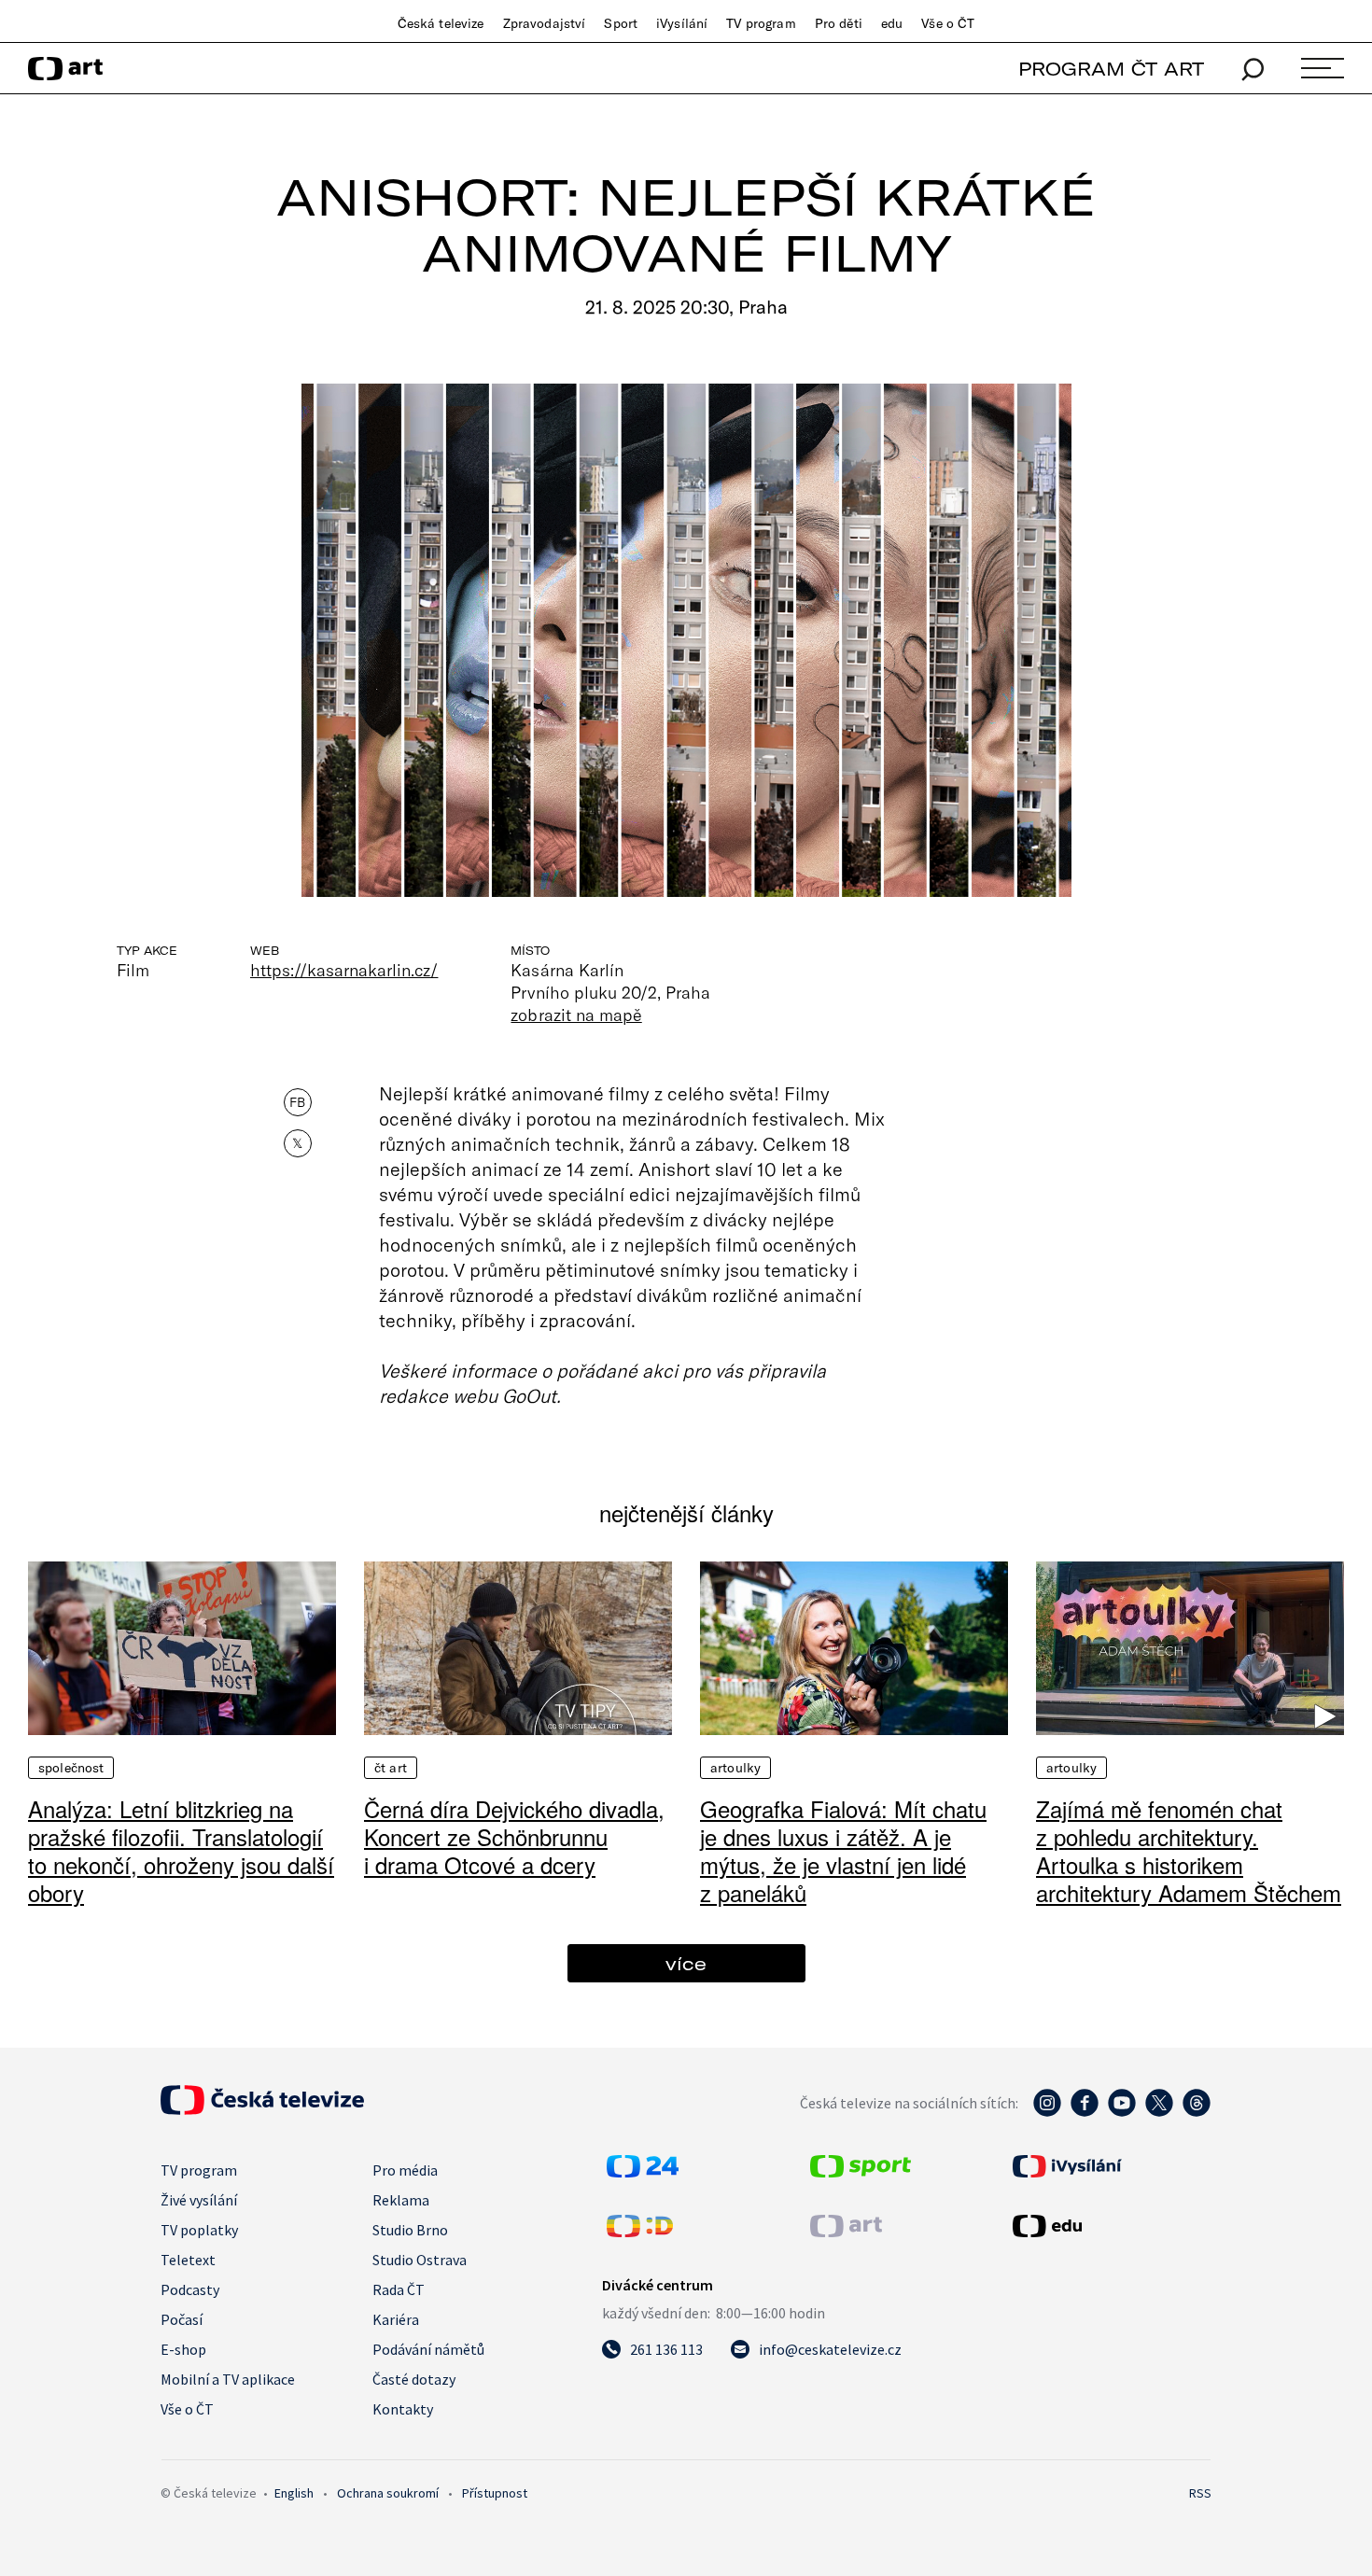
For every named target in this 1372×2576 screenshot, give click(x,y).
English (294, 2493)
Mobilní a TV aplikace (228, 2379)
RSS (1200, 2493)
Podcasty (190, 2289)
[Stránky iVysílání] (1110, 2166)
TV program (761, 23)
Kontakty (403, 2409)
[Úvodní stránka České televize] (262, 2109)
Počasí (182, 2319)
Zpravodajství (545, 23)
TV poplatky (199, 2230)
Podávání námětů (428, 2349)
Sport (621, 23)
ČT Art (391, 1768)
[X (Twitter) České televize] (1159, 2112)
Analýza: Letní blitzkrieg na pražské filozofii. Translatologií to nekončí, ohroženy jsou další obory (181, 1850)
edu (892, 23)
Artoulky (735, 1768)
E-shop (183, 2349)
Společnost (71, 1768)
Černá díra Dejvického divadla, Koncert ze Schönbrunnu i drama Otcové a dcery (514, 1836)
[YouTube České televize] (1122, 2112)
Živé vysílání (199, 2200)
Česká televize (441, 23)
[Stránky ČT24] (643, 2172)
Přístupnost (495, 2493)
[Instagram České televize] (1047, 2112)
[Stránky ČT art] (846, 2232)
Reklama (401, 2200)
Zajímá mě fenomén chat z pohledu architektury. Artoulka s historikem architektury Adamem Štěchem (1189, 1850)
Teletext (188, 2260)
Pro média (405, 2170)
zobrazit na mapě (576, 1015)
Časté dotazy (414, 2379)
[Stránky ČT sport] (861, 2172)
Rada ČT (399, 2289)
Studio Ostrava (420, 2260)
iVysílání (682, 23)
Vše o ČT (948, 23)
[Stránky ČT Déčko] (640, 2232)
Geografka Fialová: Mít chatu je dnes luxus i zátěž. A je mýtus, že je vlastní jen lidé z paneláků (843, 1850)
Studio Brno (410, 2230)
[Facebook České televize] (1085, 2112)
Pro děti (839, 23)
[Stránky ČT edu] (1110, 2226)
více (686, 1963)
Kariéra (396, 2319)
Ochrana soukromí (388, 2493)
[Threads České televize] (1197, 2112)
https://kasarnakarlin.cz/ (344, 970)
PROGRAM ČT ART (1111, 69)
